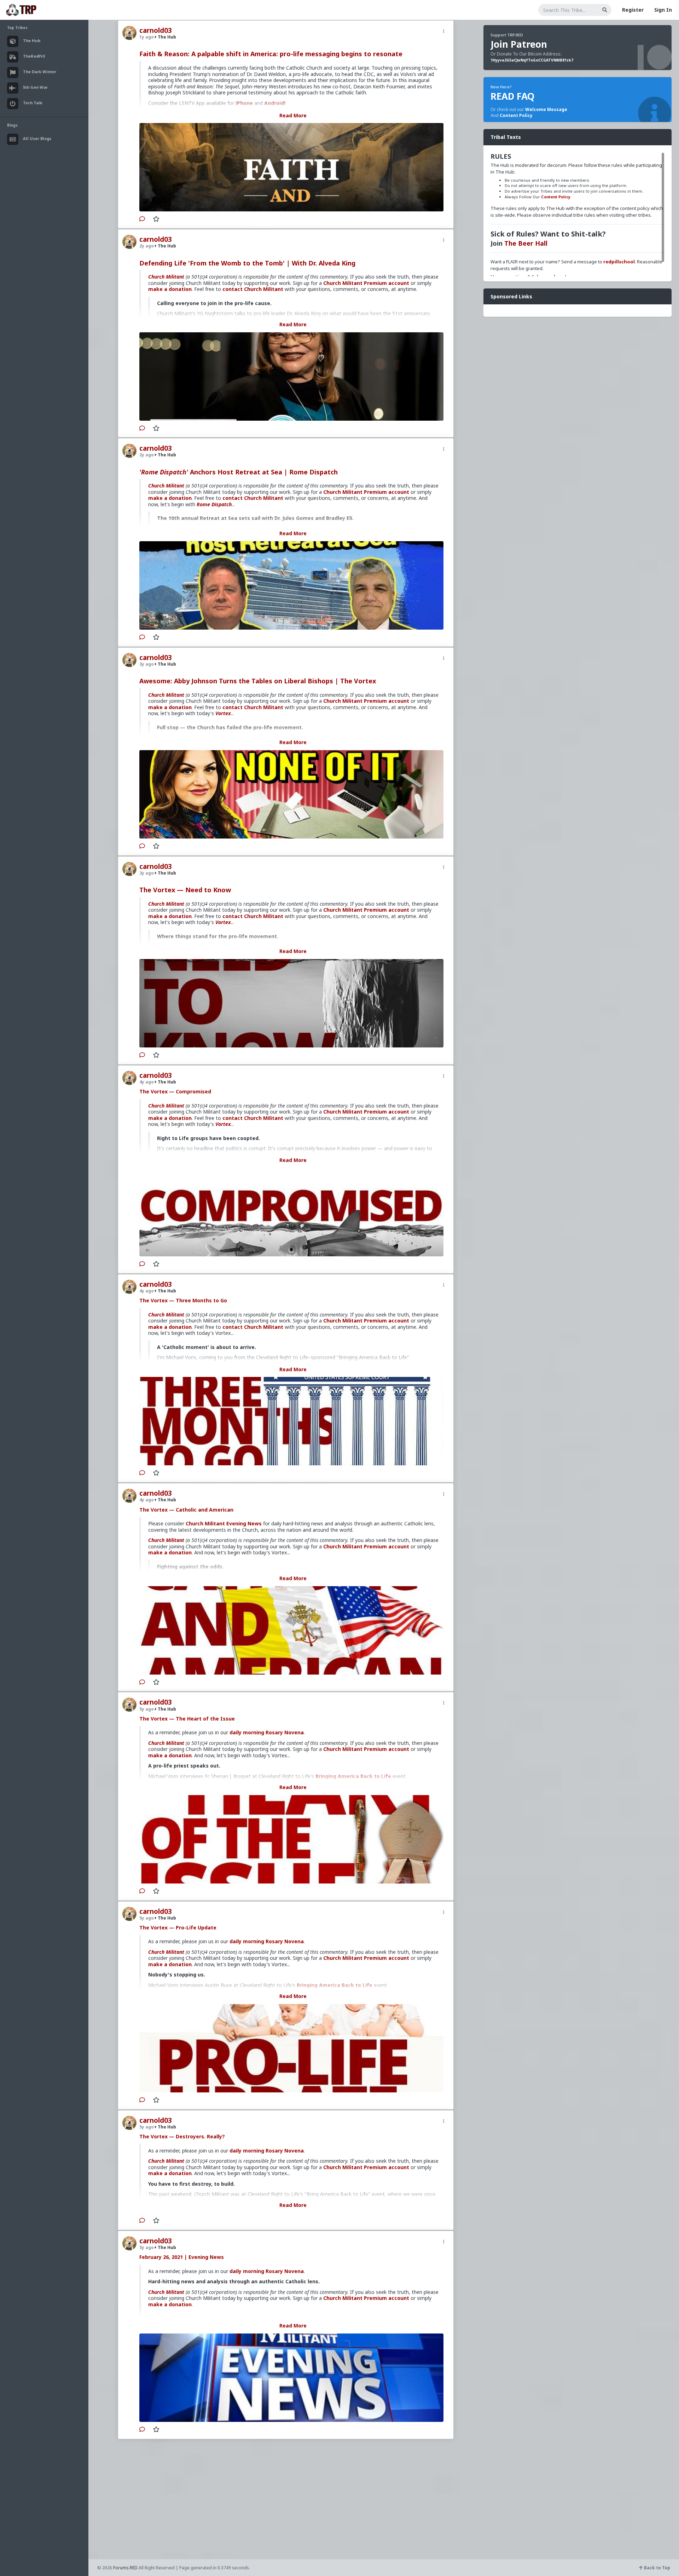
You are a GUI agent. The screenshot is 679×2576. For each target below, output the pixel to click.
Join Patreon (519, 44)
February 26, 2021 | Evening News (182, 2257)
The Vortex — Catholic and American (186, 1510)
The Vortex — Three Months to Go (183, 1300)
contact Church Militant (253, 289)
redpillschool (619, 262)
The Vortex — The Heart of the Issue (187, 1719)
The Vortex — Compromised (175, 1091)
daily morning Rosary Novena (267, 1732)
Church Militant (166, 277)
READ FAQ (512, 96)
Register (633, 10)
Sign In (663, 10)
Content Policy (516, 115)
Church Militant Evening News (224, 1523)
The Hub (166, 37)
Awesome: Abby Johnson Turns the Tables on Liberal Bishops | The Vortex (258, 681)
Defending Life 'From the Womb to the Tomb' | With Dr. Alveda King (247, 263)
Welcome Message (546, 109)
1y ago (147, 37)
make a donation (170, 289)
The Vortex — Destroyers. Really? (182, 2136)
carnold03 (156, 30)
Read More (293, 115)
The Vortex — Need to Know (185, 890)
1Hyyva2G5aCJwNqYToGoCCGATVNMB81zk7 (532, 60)
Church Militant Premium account (366, 283)
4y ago (147, 1082)
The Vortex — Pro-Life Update (178, 1927)
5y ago (147, 1709)
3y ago (147, 664)
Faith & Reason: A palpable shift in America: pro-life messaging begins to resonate (271, 54)
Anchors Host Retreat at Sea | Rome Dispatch (239, 472)
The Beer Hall (526, 243)
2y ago (147, 246)
